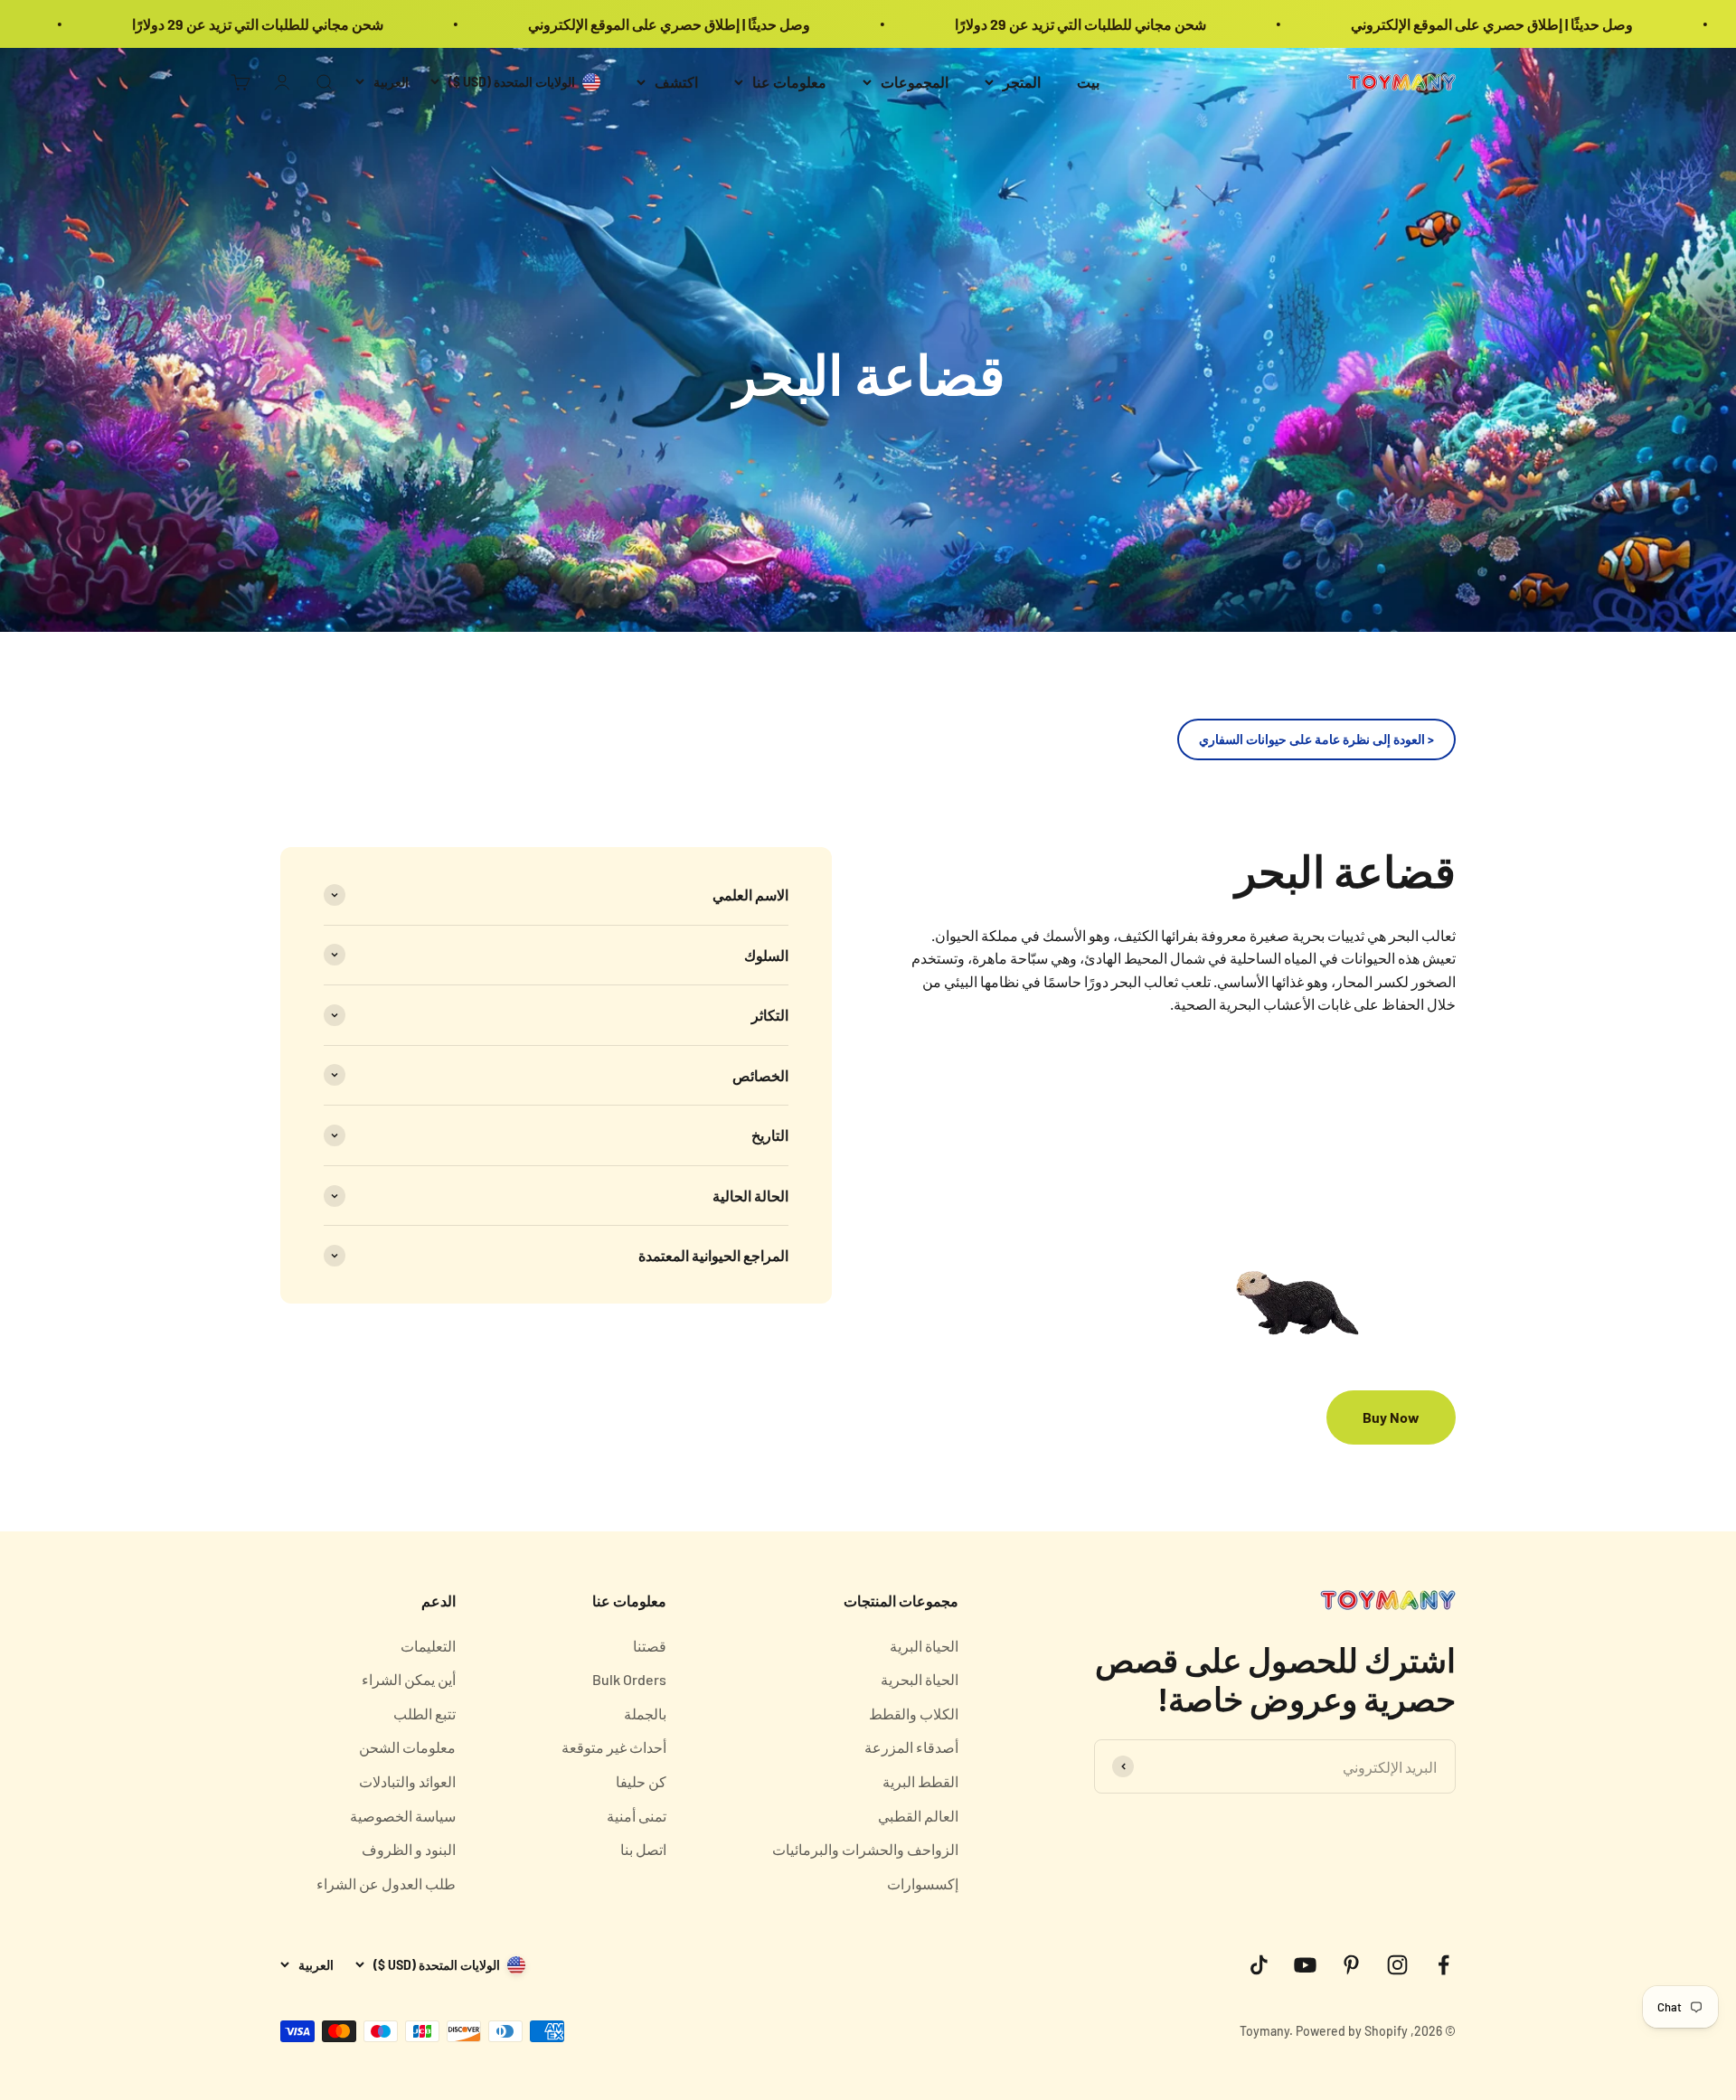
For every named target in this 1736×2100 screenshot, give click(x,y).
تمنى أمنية (637, 1816)
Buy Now (1391, 1417)
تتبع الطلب (425, 1714)
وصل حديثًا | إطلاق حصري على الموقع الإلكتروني (1593, 24)
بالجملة (645, 1714)
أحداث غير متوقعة (614, 1747)
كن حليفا (641, 1781)
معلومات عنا (789, 82)
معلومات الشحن (407, 1747)
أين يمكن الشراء (409, 1679)
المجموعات (915, 82)
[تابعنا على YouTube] (1305, 1965)
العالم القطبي (918, 1816)
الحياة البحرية (920, 1679)
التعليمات (428, 1646)
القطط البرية (920, 1781)
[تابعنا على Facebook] (1444, 1965)
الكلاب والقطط (914, 1714)
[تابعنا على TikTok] (1259, 1965)
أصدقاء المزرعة (911, 1747)
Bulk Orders (629, 1679)
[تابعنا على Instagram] (1397, 1965)
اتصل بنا (643, 1849)
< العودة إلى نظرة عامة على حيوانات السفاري (1316, 739)
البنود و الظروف (409, 1849)
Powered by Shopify (1352, 2031)
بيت (1088, 82)
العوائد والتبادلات (407, 1781)
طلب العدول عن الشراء (386, 1883)
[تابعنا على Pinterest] (1351, 1965)
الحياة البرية (924, 1646)
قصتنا (650, 1646)
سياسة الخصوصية (403, 1816)
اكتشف (676, 82)
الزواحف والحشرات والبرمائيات (865, 1849)
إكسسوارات (923, 1883)
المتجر (1022, 82)
